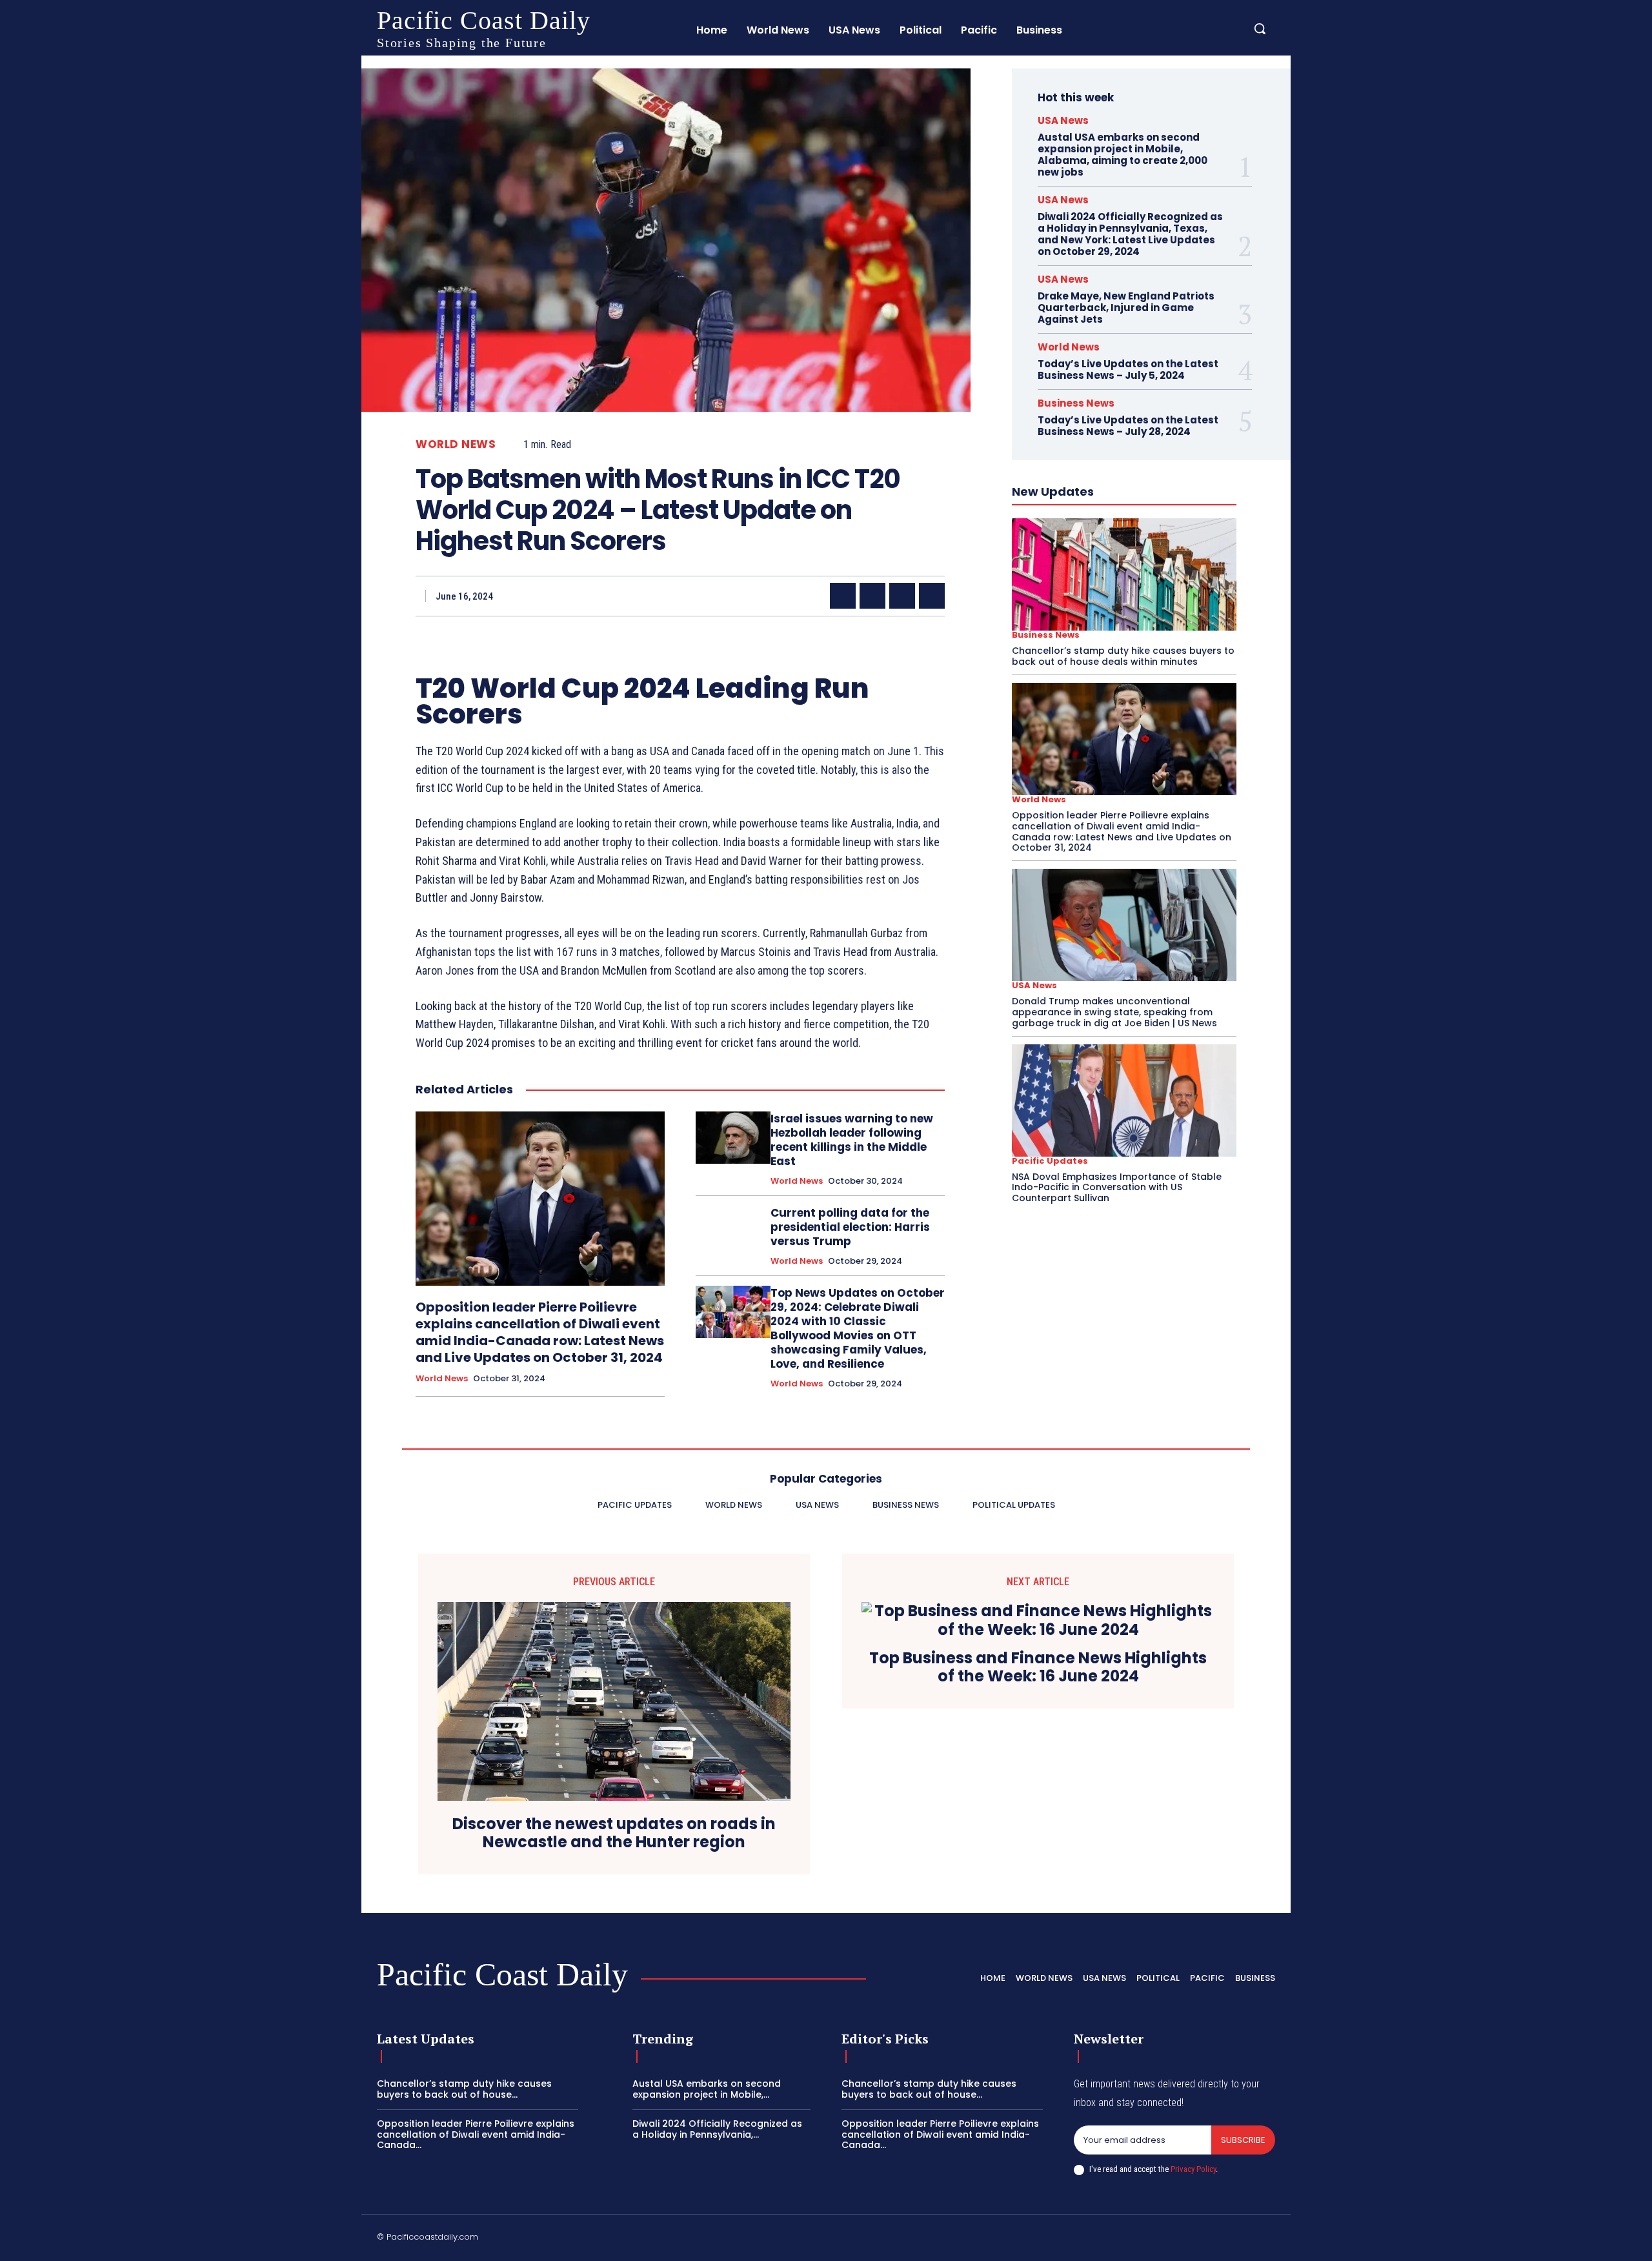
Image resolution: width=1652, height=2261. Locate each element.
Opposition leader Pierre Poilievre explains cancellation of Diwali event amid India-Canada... (476, 2134)
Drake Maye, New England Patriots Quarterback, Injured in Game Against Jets (1126, 308)
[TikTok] (1178, 2239)
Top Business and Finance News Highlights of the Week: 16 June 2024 (1038, 1668)
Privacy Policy (1193, 2169)
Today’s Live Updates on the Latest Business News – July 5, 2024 (1128, 370)
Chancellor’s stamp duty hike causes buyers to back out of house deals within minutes (1123, 656)
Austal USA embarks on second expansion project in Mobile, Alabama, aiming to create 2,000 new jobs (1123, 155)
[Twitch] (1209, 2239)
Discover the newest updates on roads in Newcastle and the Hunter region (614, 1834)
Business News (1076, 403)
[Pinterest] (902, 596)
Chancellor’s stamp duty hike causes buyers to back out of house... (464, 2089)
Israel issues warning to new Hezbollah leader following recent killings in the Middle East (852, 1140)
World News (456, 444)
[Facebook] (843, 596)
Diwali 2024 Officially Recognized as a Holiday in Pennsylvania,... (717, 2129)
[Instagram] (1147, 2239)
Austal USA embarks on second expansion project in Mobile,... (707, 2089)
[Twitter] (872, 596)
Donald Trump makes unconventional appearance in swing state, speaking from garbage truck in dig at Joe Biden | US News (1114, 1012)
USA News (1063, 120)
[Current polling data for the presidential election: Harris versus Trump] (733, 1232)
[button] (1260, 28)
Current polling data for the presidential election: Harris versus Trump (850, 1227)
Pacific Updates (1050, 1161)
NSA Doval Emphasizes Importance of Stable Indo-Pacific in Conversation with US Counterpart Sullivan (1117, 1188)
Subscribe (1243, 2140)
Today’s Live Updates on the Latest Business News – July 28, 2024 (1128, 426)
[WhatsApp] (932, 596)
